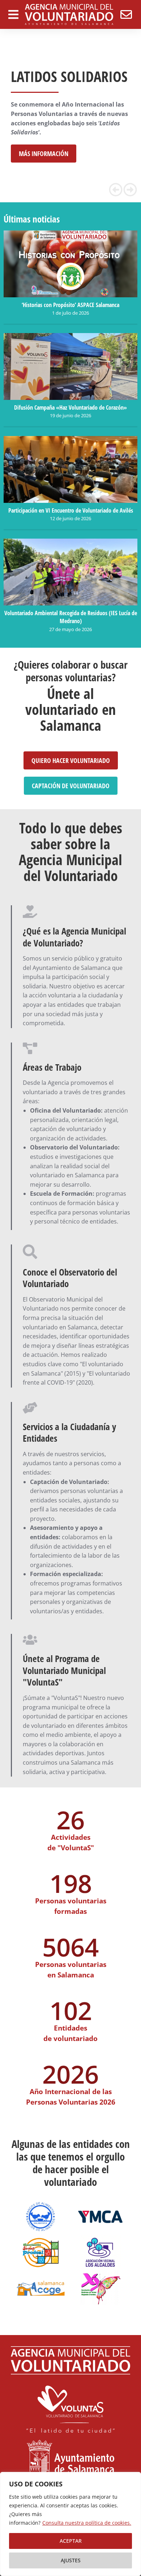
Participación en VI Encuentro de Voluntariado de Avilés (71, 510)
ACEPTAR (71, 2541)
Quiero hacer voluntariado (71, 760)
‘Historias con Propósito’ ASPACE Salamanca (70, 305)
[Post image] (70, 264)
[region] (70, 2524)
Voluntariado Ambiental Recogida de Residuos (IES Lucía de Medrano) (71, 617)
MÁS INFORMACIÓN (44, 154)
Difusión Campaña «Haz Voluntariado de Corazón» (70, 407)
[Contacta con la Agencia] (126, 14)
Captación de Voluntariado (71, 786)
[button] (116, 190)
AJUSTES (71, 2560)
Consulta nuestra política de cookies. (87, 2523)
